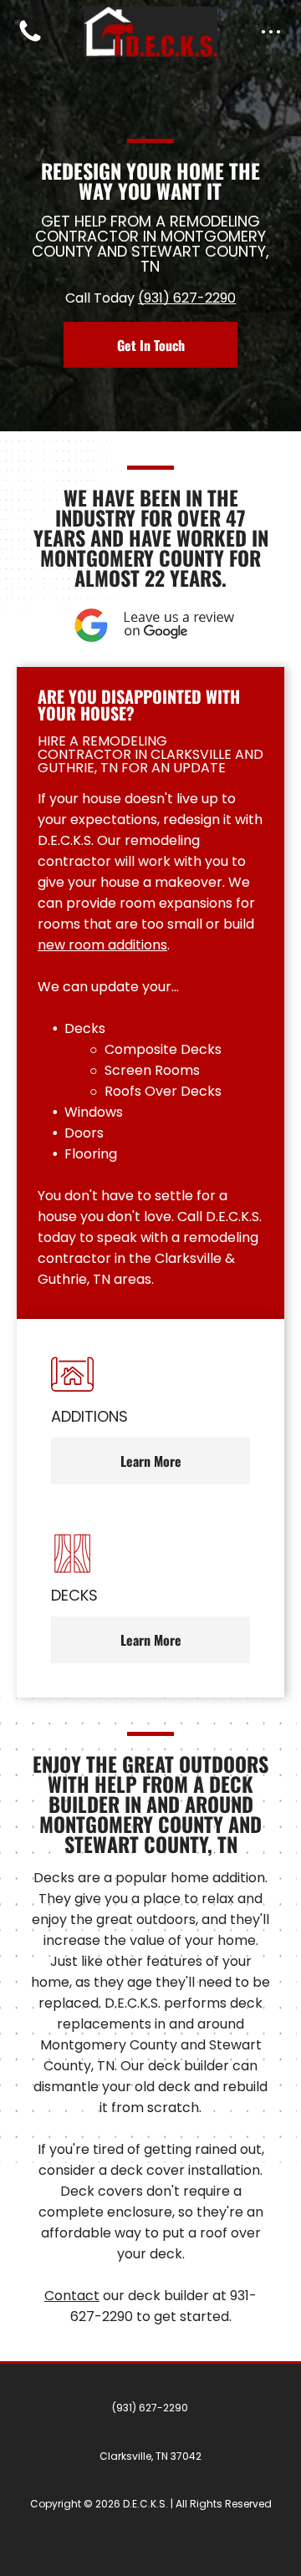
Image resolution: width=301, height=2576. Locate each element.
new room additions (102, 945)
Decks (85, 1028)
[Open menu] (271, 32)
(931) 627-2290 (187, 298)
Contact (72, 2296)
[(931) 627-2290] (30, 41)
